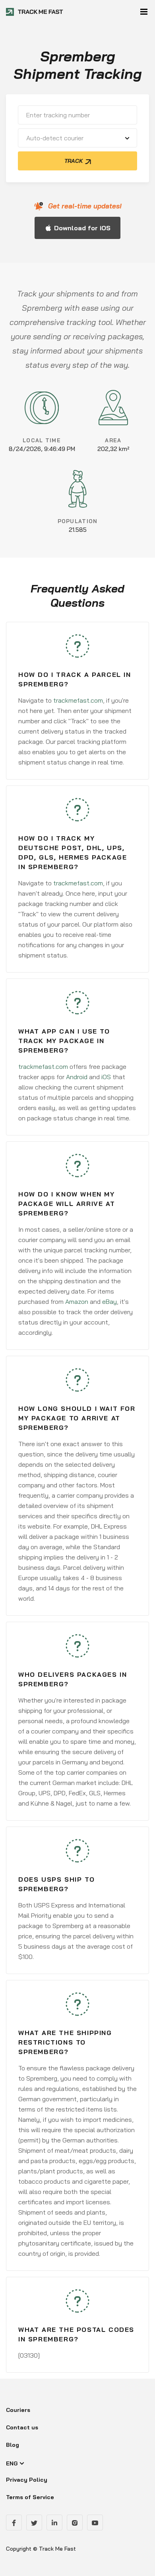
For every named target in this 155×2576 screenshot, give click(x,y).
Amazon (77, 1301)
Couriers (18, 2410)
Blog (13, 2445)
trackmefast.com (78, 700)
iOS (106, 1077)
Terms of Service (30, 2497)
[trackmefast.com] (35, 12)
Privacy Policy (27, 2480)
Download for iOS (82, 228)
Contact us (22, 2427)
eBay (109, 1301)
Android (77, 1077)
